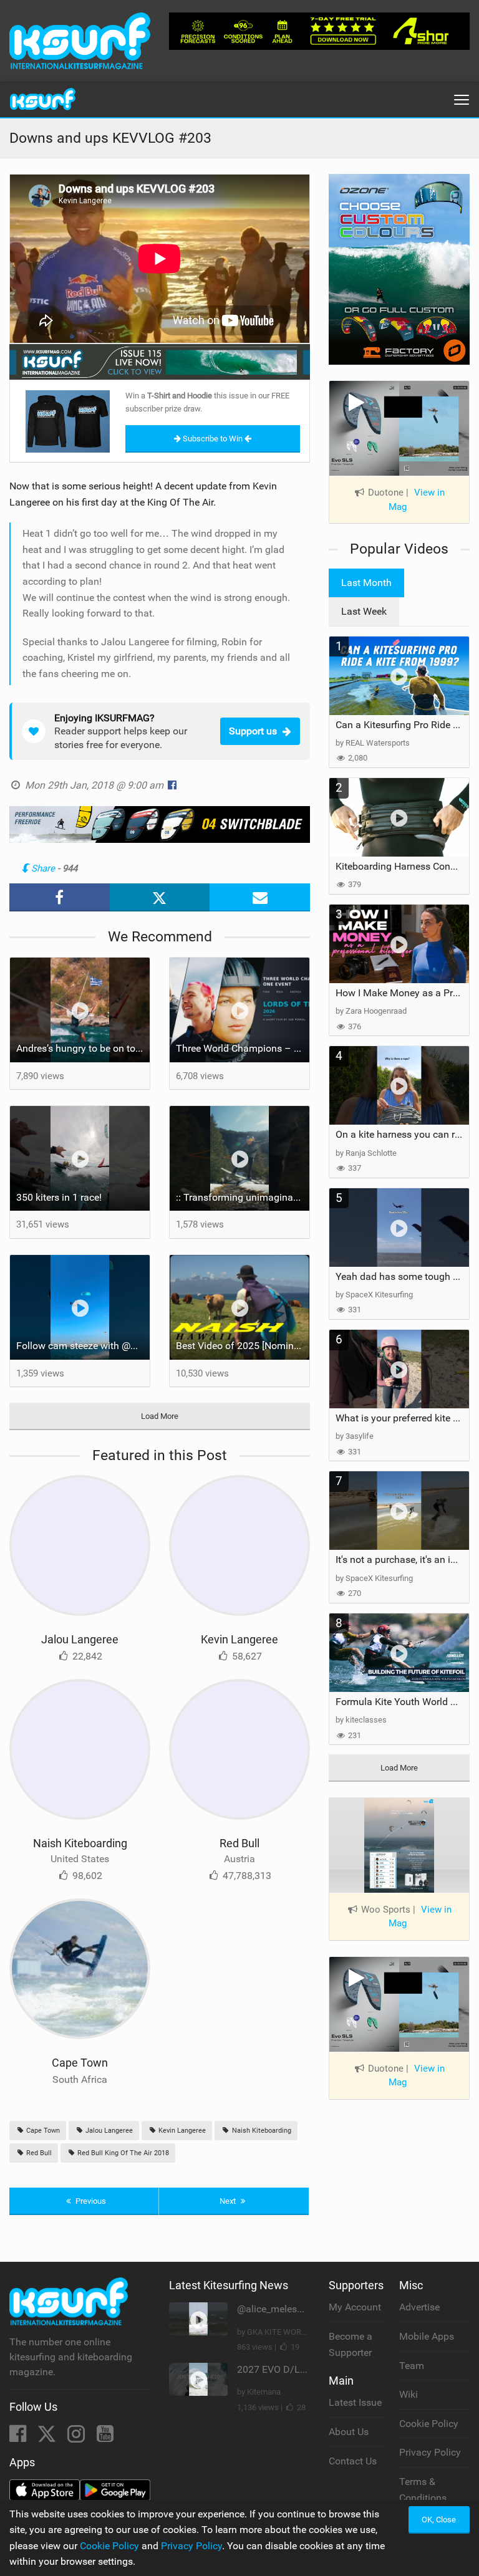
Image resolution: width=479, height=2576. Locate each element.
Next (229, 2201)
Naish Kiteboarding (80, 1843)
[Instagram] (77, 2437)
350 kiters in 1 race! (59, 1197)
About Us (349, 2432)
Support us (253, 731)
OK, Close (439, 2520)
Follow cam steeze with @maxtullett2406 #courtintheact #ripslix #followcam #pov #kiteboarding (83, 1346)
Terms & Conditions (423, 2490)
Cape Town (80, 2063)
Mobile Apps (427, 2336)
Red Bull (239, 1843)
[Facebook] (19, 2437)
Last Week (364, 611)
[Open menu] (462, 100)
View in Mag (417, 500)
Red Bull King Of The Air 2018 (122, 2153)
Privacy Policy (430, 2452)
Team (412, 2366)
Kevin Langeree (239, 1639)
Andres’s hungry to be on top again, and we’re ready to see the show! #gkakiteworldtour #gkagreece (83, 1048)
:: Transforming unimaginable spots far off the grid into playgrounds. (243, 1197)
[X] (48, 2437)
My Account (355, 2307)
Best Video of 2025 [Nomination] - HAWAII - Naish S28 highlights (243, 1346)
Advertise (419, 2307)
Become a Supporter (351, 2344)
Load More (160, 1416)
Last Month (366, 583)
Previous (90, 2201)
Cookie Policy (429, 2424)
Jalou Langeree (80, 1639)
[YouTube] (105, 2437)
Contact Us (353, 2461)
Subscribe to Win (213, 439)
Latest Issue (355, 2402)
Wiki (409, 2394)
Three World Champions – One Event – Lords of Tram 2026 (243, 1048)
